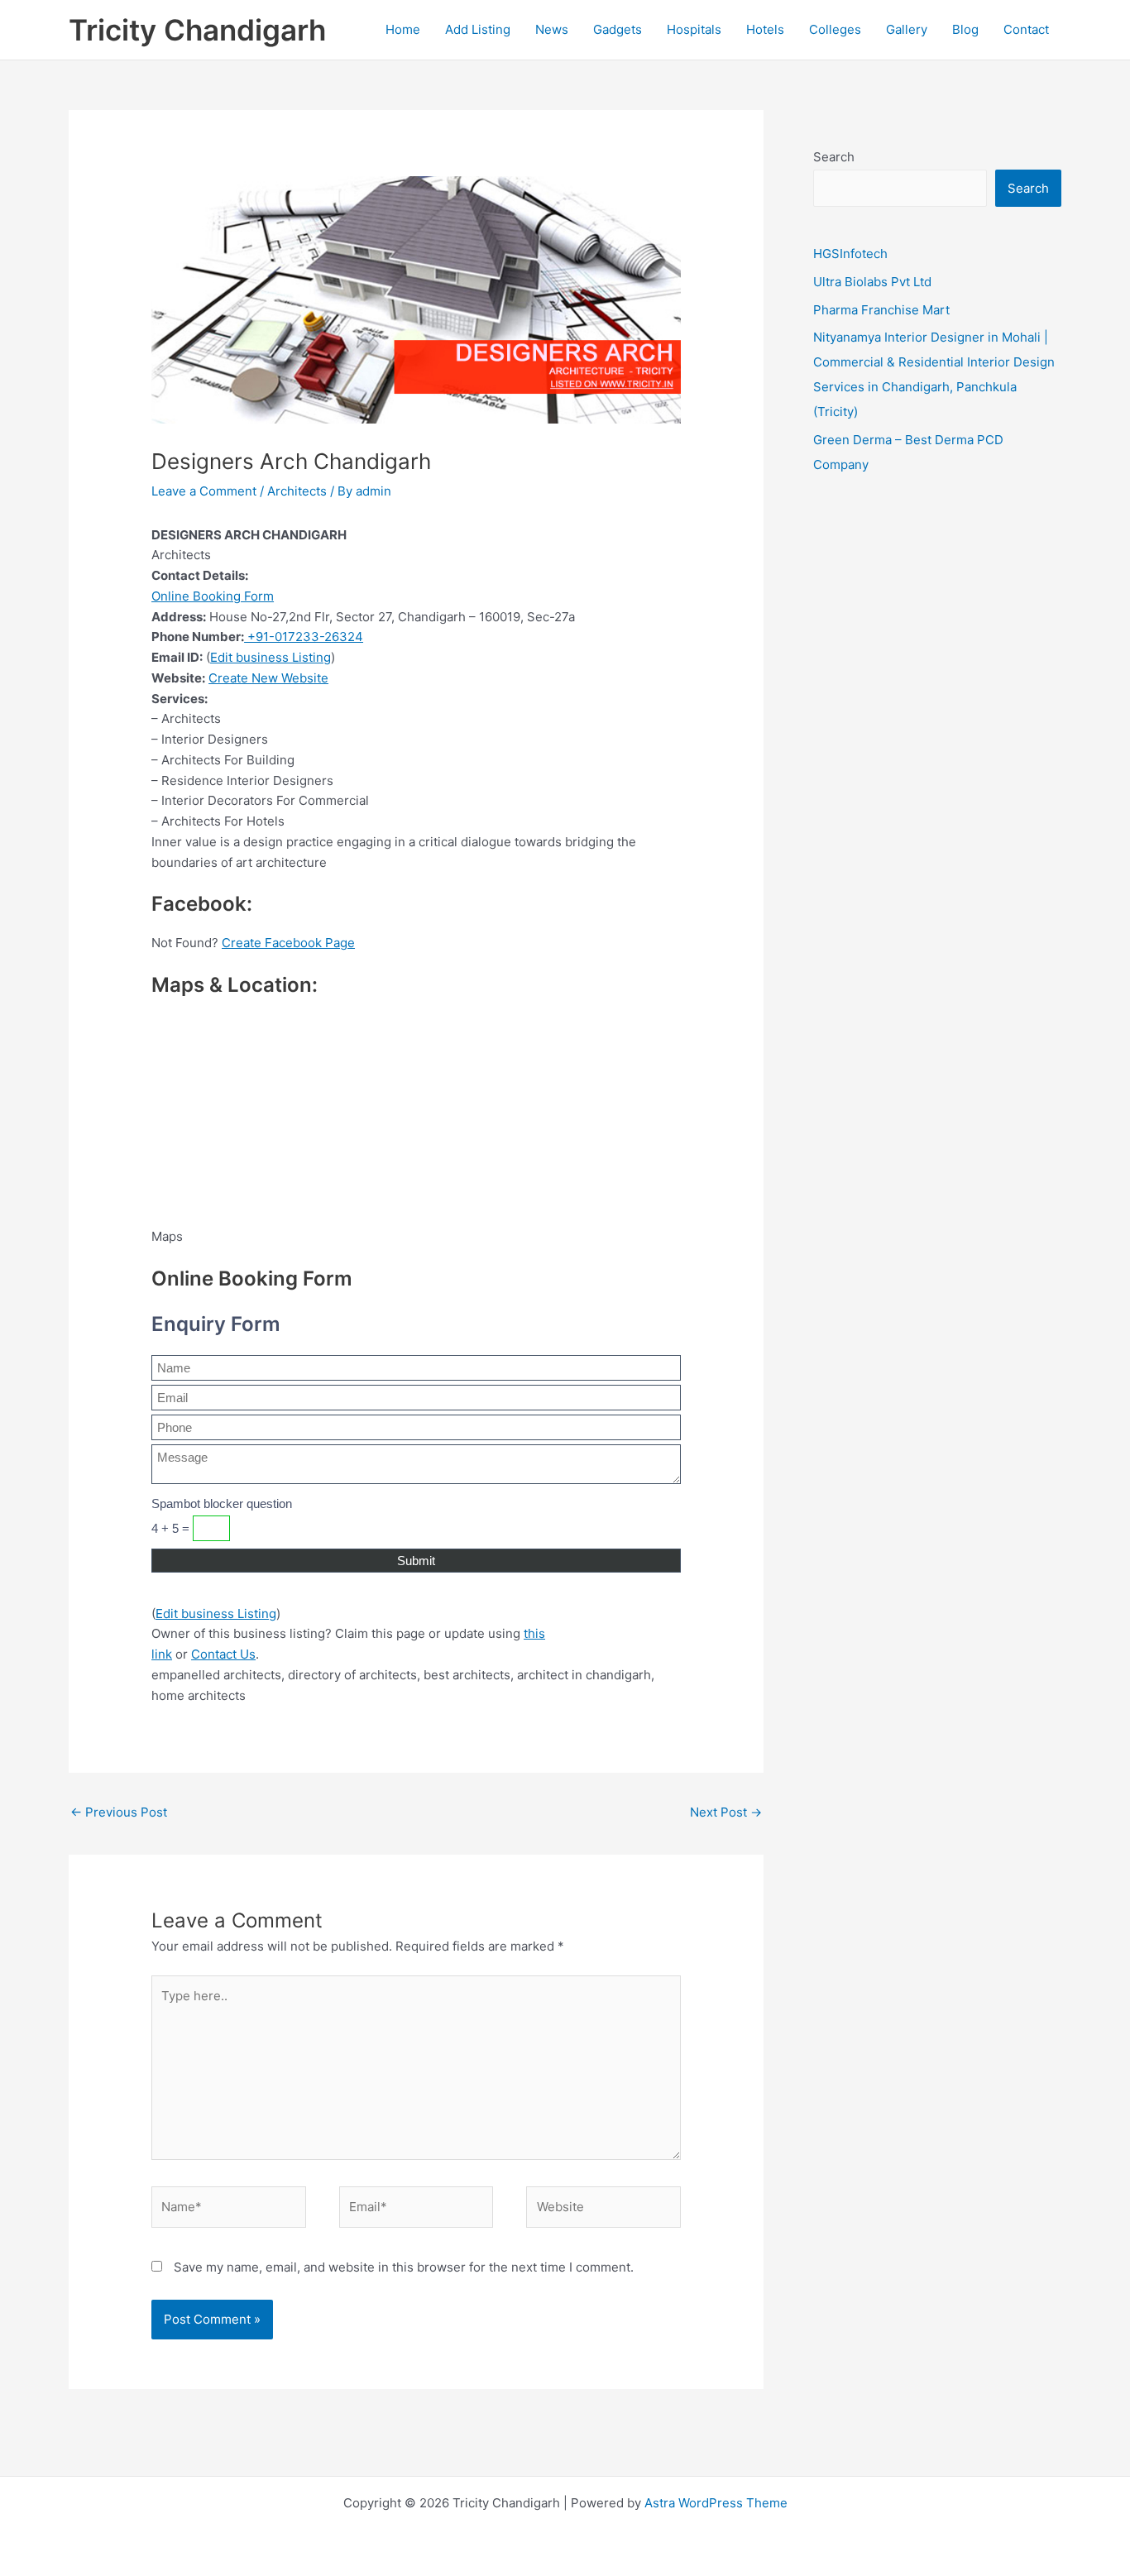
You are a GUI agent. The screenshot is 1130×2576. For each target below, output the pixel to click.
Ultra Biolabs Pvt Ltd (872, 282)
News (552, 29)
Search (834, 157)
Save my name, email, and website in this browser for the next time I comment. (404, 2267)
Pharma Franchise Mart (881, 310)
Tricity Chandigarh (197, 30)
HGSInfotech (850, 254)
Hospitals (694, 29)
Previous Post (119, 1812)
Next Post (726, 1812)
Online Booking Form (213, 596)
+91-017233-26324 (304, 637)
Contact (1026, 29)
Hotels (765, 29)
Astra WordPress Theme (716, 2503)
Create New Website (268, 678)
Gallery (907, 29)
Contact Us (223, 1654)
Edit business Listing (271, 657)
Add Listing (478, 29)
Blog (965, 29)
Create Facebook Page (288, 943)
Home (403, 29)
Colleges (835, 29)
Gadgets (618, 29)
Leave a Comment (204, 491)
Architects (297, 491)
